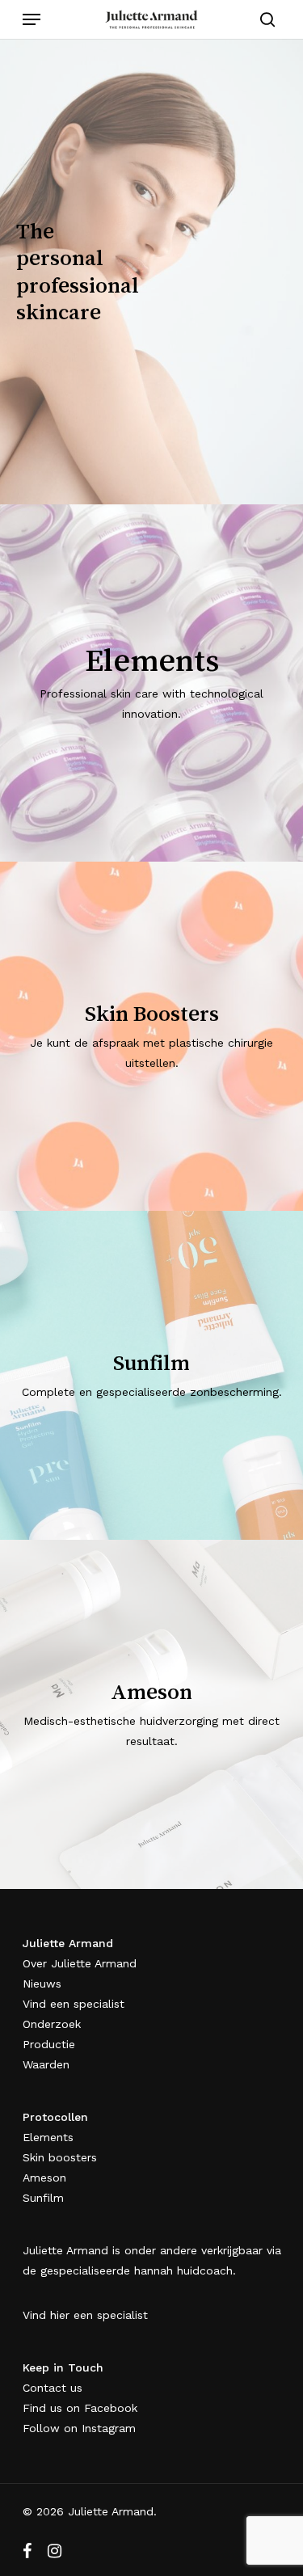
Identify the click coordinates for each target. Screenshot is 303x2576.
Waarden (46, 2064)
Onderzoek (52, 2024)
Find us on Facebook (80, 2408)
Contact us (53, 2388)
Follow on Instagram (79, 2428)
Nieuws (42, 1984)
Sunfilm (43, 2198)
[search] (263, 19)
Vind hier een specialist (85, 2315)
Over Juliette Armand (80, 1963)
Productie (49, 2044)
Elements (48, 2137)
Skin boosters (60, 2157)
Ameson (44, 2178)
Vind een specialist (74, 2004)
